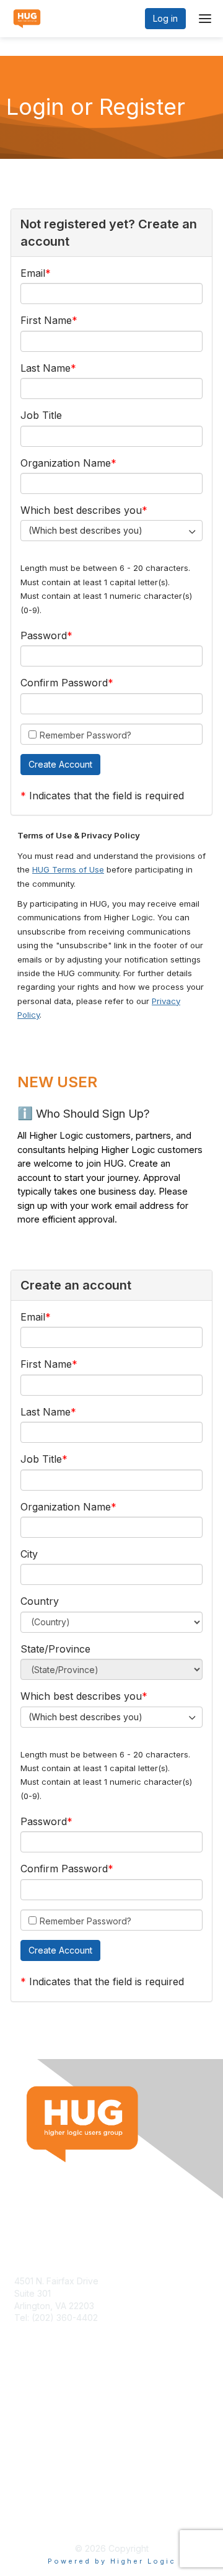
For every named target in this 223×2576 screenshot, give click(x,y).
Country (40, 1601)
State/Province (55, 1649)
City (29, 1554)
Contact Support (48, 2330)
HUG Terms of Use (68, 869)
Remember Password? (85, 735)
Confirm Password (64, 683)
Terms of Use (42, 2506)
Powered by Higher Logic (112, 2561)
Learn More (38, 2424)
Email (33, 273)
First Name (46, 320)
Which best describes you (81, 510)
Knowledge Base (49, 2411)
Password (44, 635)
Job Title (41, 415)
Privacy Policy (43, 2517)
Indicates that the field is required (107, 796)
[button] (60, 765)
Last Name (46, 368)
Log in (165, 18)
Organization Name (66, 463)
